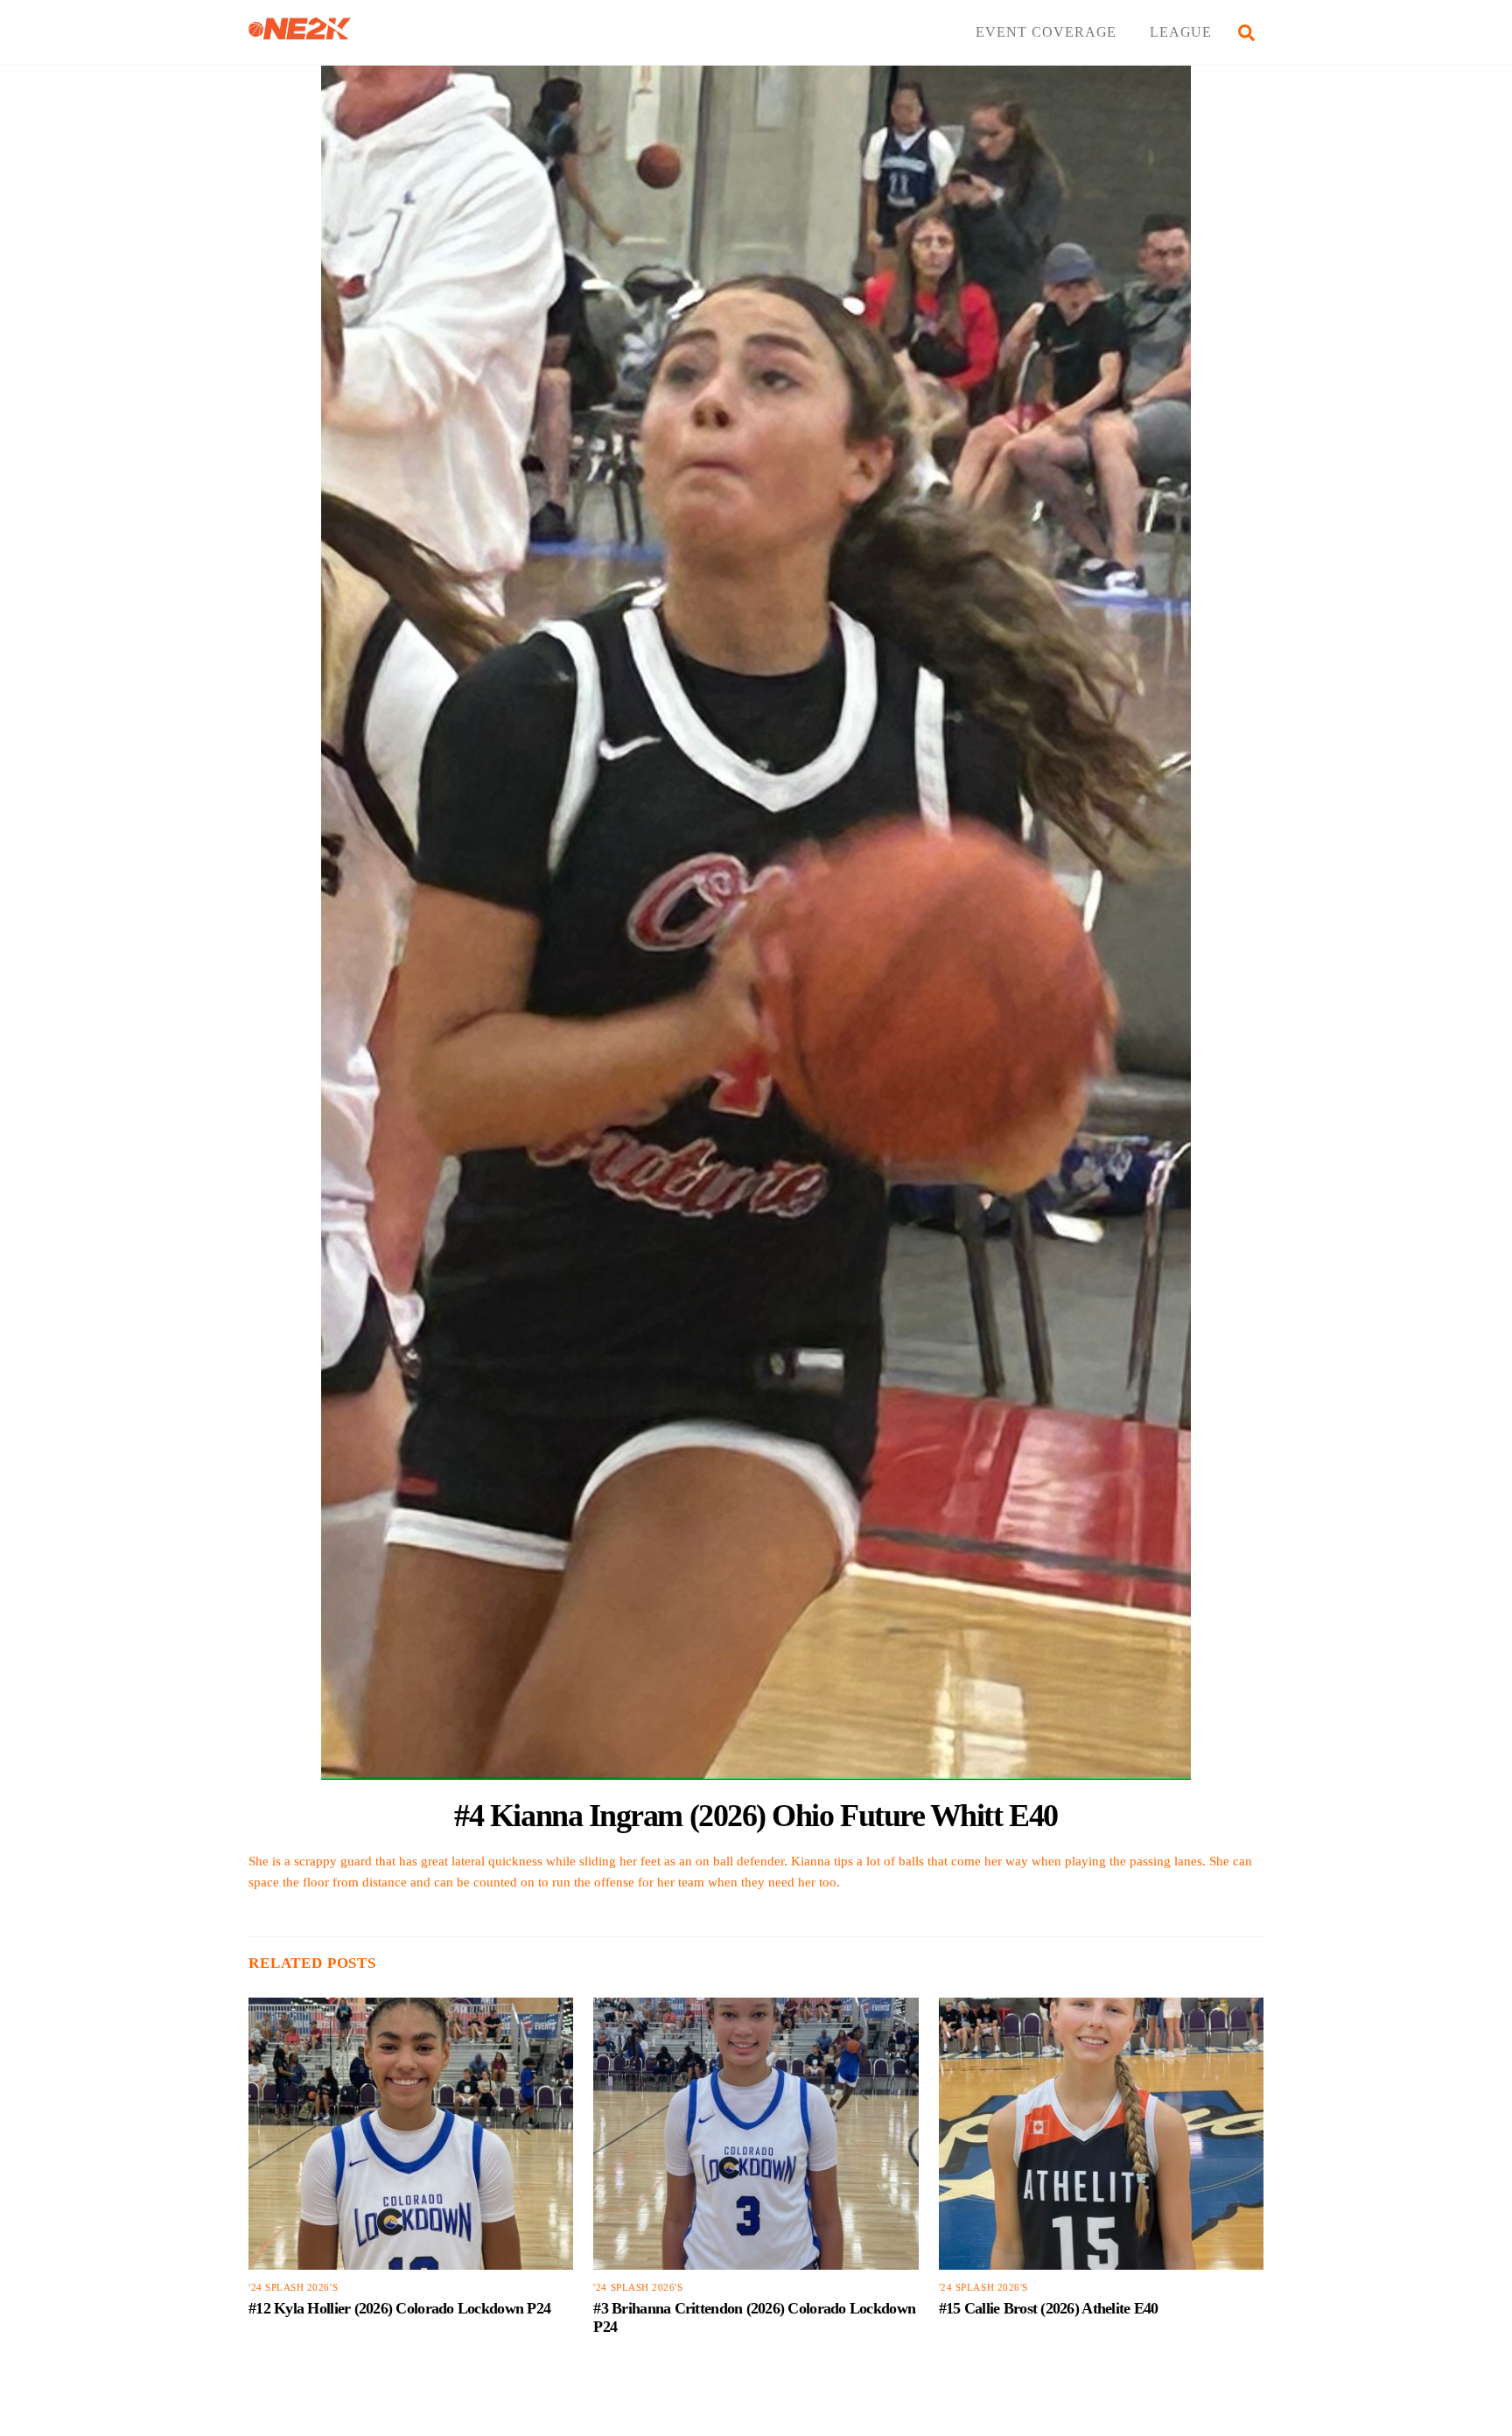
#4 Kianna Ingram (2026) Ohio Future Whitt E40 (756, 1815)
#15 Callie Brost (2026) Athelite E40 (1049, 2308)
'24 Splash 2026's (293, 2288)
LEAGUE (1181, 32)
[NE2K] (300, 32)
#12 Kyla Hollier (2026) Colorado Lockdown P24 (399, 2308)
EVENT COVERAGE (1046, 32)
